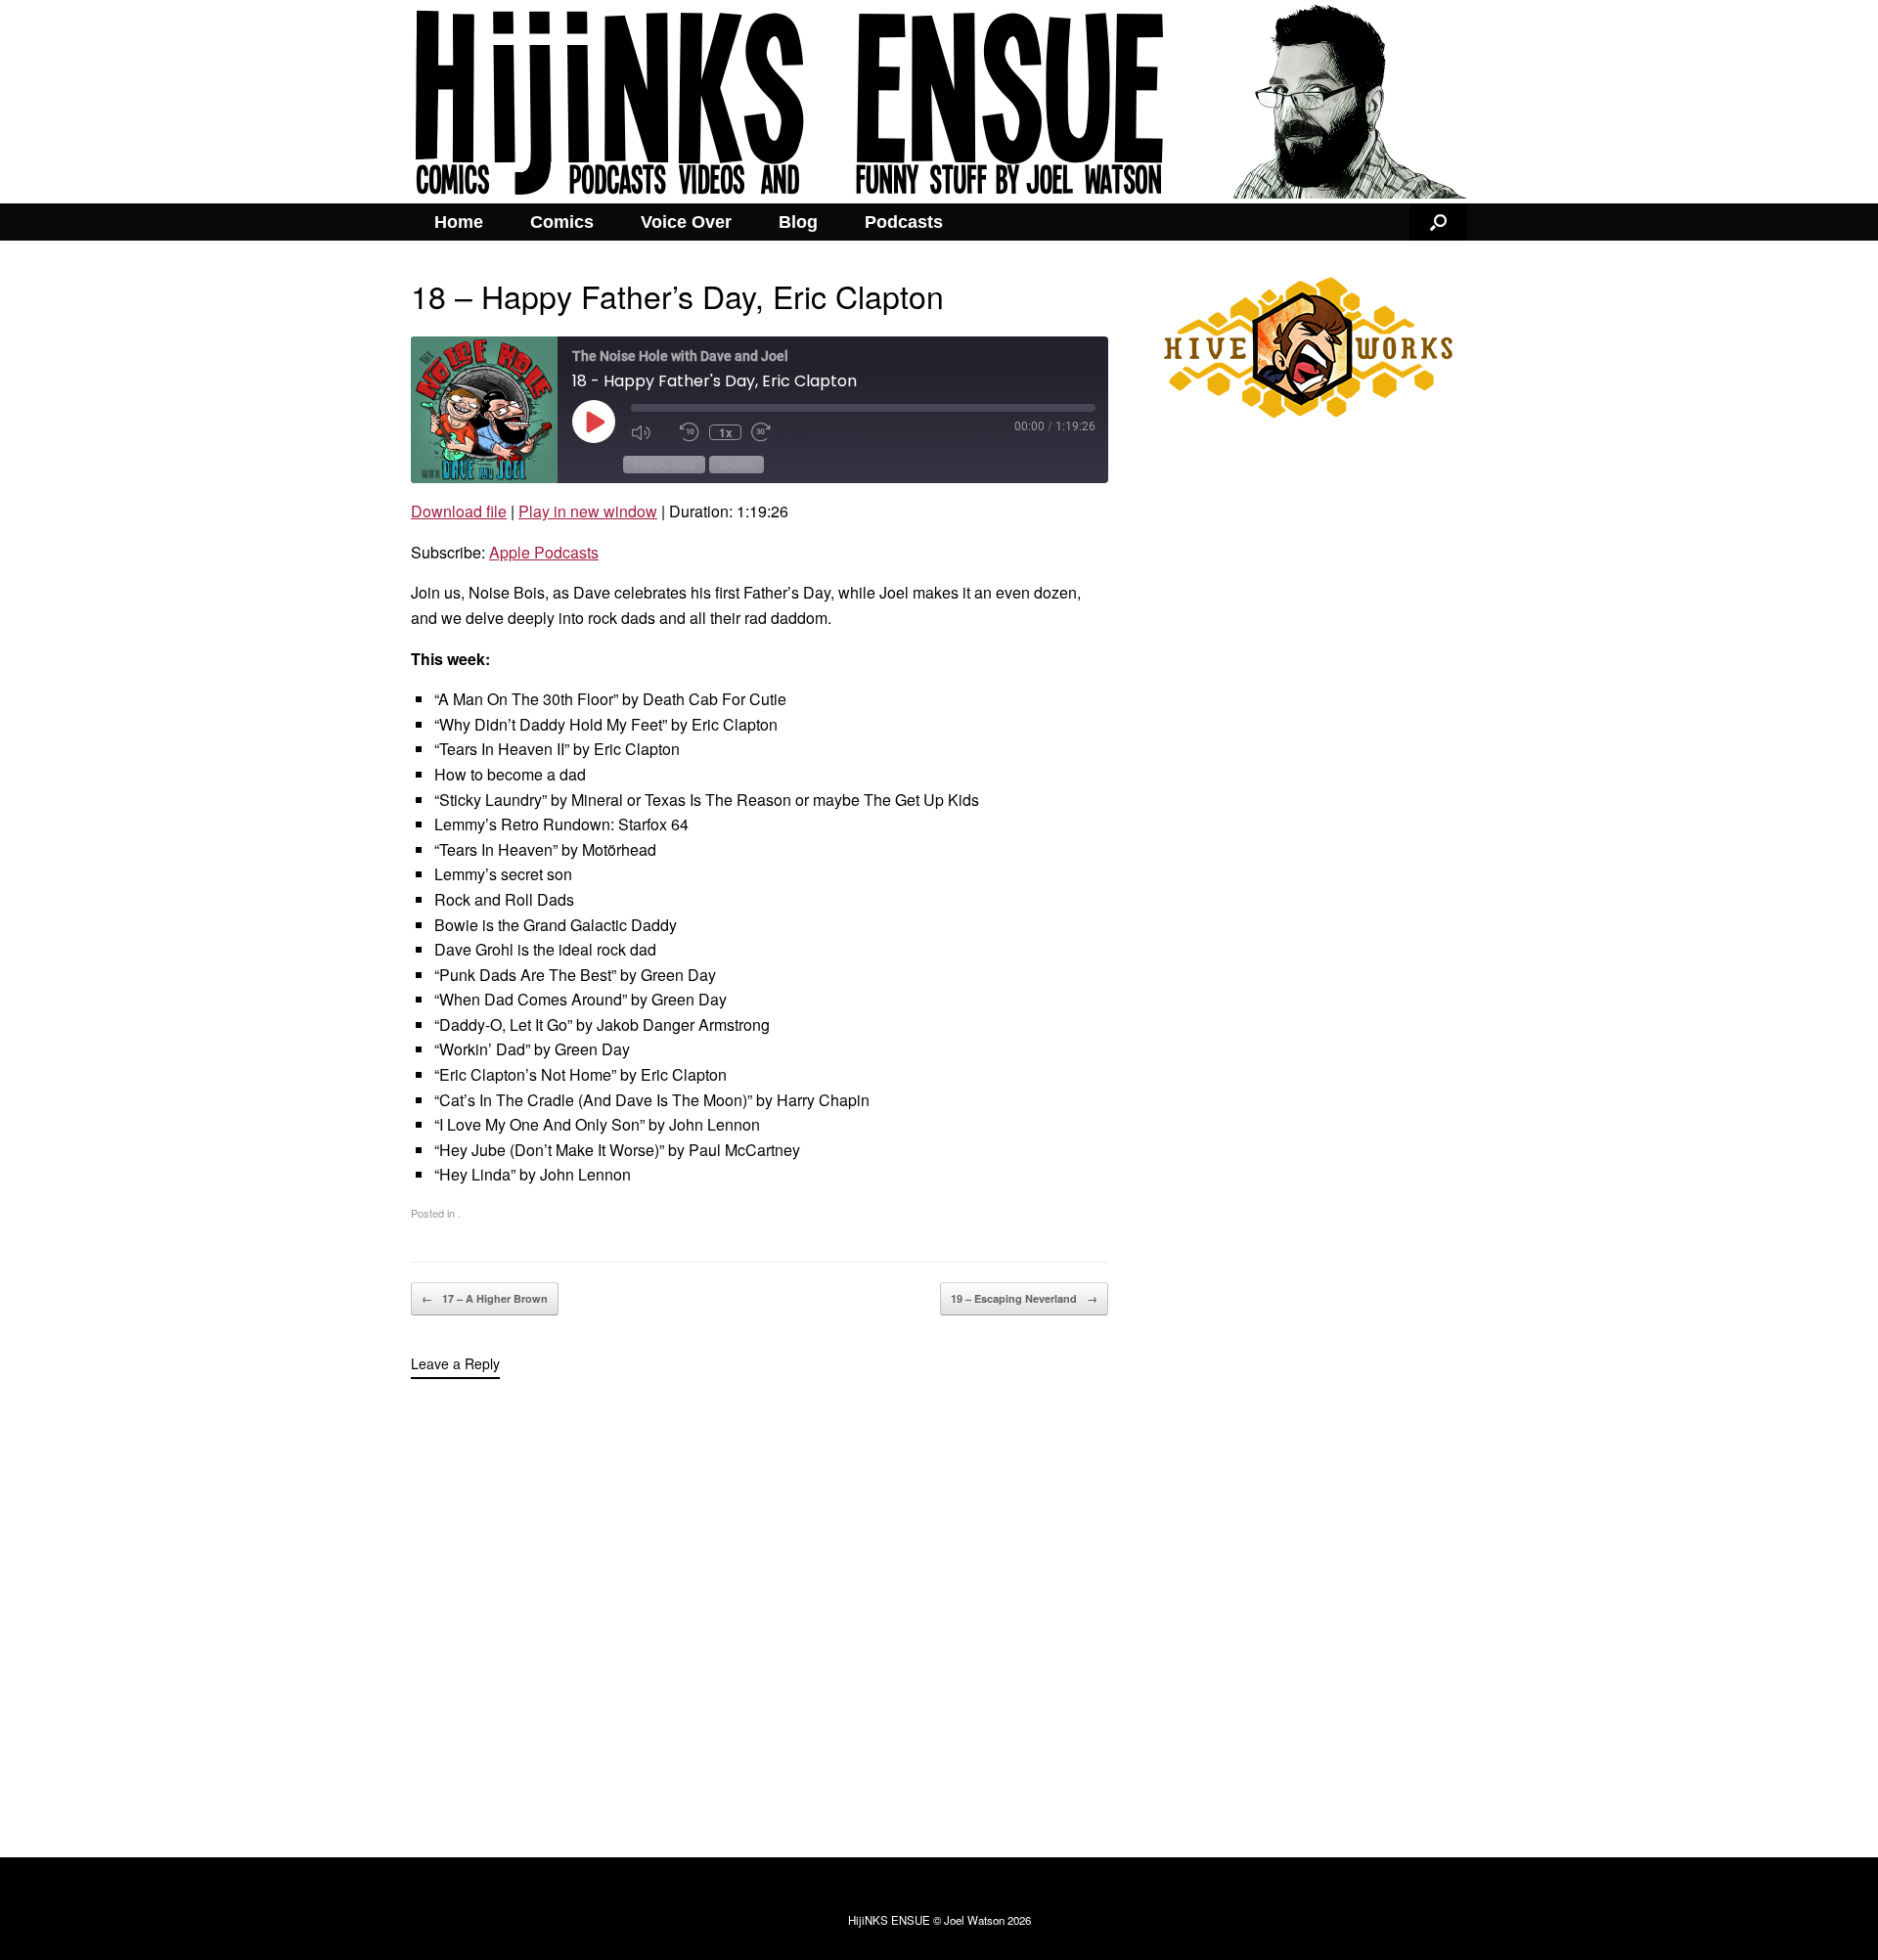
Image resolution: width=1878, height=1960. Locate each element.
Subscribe (664, 464)
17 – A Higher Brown (485, 1298)
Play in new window (588, 511)
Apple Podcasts (544, 552)
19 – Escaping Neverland (1024, 1298)
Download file (459, 511)
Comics (562, 222)
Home (459, 222)
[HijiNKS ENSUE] (939, 102)
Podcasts (904, 222)
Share (737, 464)
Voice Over (686, 222)
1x (726, 432)
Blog (798, 222)
